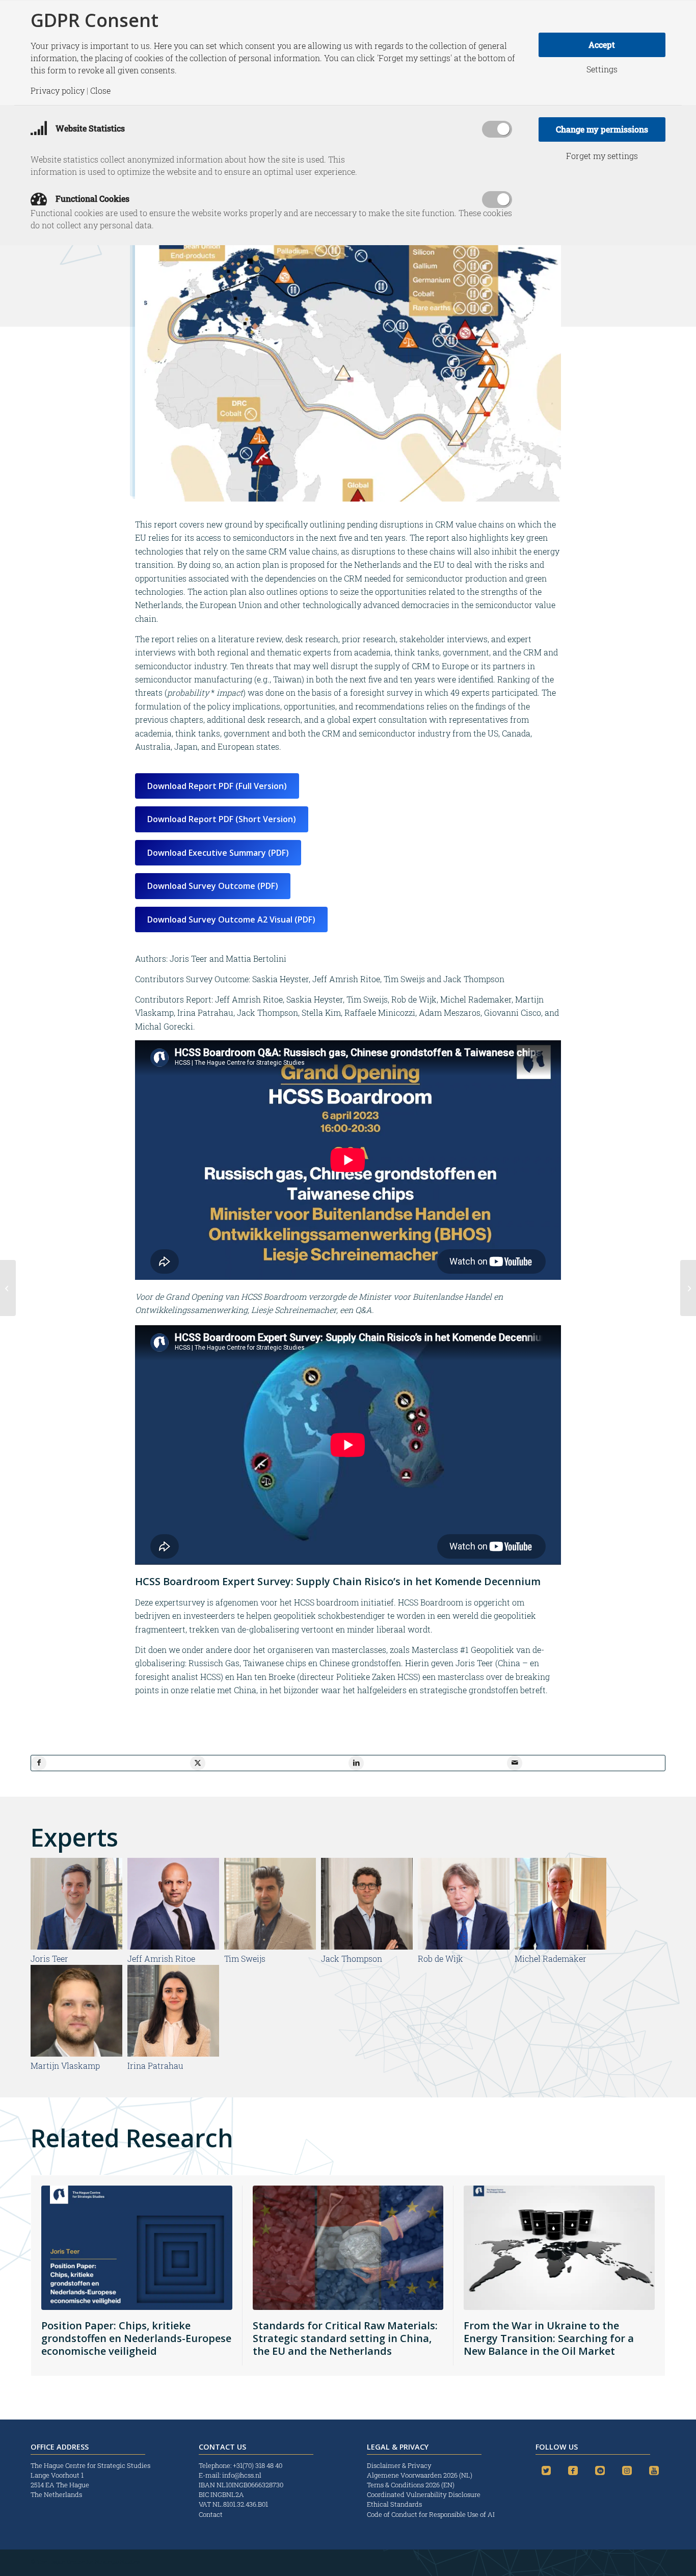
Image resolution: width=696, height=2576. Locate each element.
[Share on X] (198, 1763)
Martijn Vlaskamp (65, 2066)
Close (100, 91)
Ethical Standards (394, 2504)
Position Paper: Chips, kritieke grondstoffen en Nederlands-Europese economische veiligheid (136, 2338)
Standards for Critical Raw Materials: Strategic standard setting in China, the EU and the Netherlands (345, 2338)
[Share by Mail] (515, 1763)
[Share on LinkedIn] (356, 1763)
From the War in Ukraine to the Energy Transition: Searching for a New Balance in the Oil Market (549, 2338)
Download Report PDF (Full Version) (217, 786)
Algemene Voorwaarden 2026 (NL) (420, 2475)
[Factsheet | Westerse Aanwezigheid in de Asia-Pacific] (688, 1288)
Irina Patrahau (155, 2066)
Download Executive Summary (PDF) (218, 853)
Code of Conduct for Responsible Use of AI (431, 2514)
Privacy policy (58, 91)
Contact (211, 2514)
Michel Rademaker (551, 1959)
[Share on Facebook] (39, 1763)
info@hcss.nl (242, 2475)
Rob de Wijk (440, 1959)
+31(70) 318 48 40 (258, 2465)
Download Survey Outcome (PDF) (213, 886)
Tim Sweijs (245, 1959)
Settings (602, 69)
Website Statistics (89, 128)
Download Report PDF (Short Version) (222, 819)
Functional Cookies (91, 199)
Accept (602, 45)
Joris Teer (49, 1959)
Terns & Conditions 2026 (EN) (411, 2485)
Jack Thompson (352, 1959)
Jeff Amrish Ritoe (161, 1959)
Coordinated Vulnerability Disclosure (424, 2494)
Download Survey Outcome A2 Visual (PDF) (231, 919)
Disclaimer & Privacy (399, 2465)
